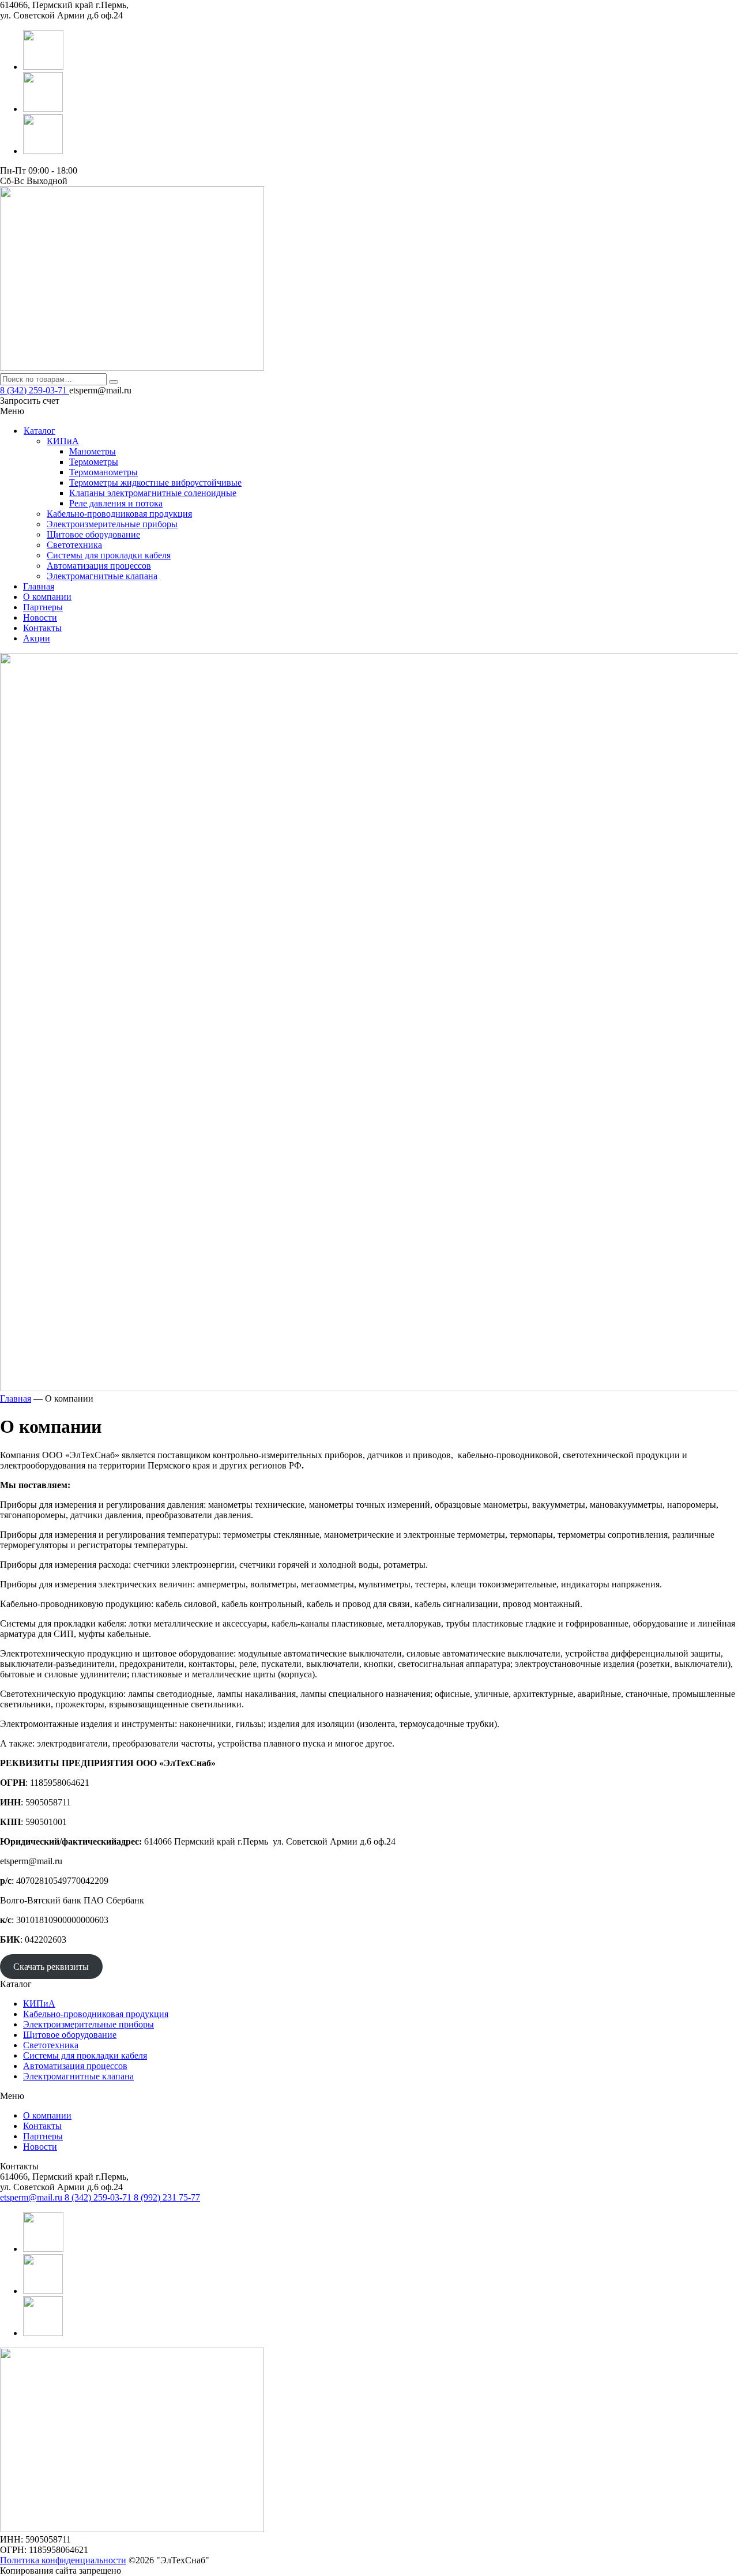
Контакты (42, 628)
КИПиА (39, 2004)
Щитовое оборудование (70, 2035)
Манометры (93, 451)
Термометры (94, 462)
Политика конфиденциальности (63, 2560)
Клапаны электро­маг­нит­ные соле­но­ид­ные (153, 493)
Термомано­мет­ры (103, 472)
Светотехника (51, 2045)
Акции (37, 638)
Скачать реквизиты (51, 1967)
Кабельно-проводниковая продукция (96, 2014)
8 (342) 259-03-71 (35, 390)
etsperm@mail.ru (32, 2197)
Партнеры (43, 607)
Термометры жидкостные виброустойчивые (155, 482)
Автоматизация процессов (75, 2066)
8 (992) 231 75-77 (167, 2197)
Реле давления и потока (116, 503)
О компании (47, 597)
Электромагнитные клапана (78, 2076)
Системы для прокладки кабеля (85, 2055)
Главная (39, 586)
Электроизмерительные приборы (89, 2024)
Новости (40, 617)
